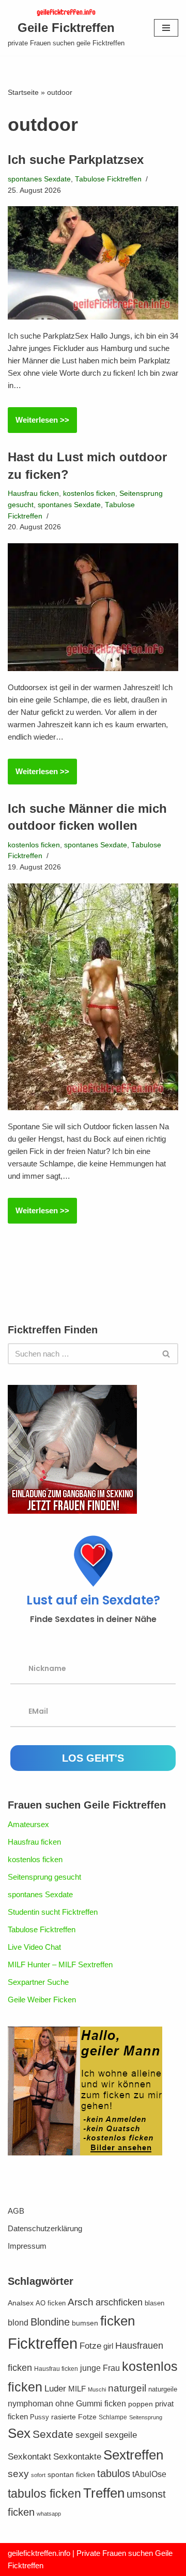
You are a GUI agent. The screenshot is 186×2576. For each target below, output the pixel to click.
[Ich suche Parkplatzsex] (93, 263)
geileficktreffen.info (39, 2553)
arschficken (119, 2302)
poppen (141, 2404)
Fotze (90, 2346)
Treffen (104, 2493)
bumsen (85, 2323)
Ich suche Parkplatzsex (76, 160)
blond (18, 2323)
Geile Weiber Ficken (42, 2000)
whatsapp (49, 2514)
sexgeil (89, 2435)
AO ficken (51, 2303)
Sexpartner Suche (38, 1982)
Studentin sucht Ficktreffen (53, 1912)
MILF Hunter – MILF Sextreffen (60, 1964)
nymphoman (30, 2404)
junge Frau (100, 2368)
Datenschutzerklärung (45, 2228)
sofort (38, 2475)
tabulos (114, 2473)
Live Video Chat (34, 1947)
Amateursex (28, 1824)
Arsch (81, 2302)
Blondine (50, 2322)
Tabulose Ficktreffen (108, 179)
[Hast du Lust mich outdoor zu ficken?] (93, 607)
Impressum (27, 2246)
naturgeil (127, 2388)
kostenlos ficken (89, 494)
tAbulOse (149, 2474)
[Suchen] (167, 1354)
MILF (77, 2389)
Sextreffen (133, 2455)
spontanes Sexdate (39, 179)
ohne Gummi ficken (91, 2404)
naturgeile (163, 2389)
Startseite (23, 92)
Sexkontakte (77, 2457)
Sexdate (53, 2434)
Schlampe (113, 2417)
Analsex (21, 2303)
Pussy (40, 2417)
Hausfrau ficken (33, 494)
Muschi (97, 2389)
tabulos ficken (44, 2494)
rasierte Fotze (74, 2417)
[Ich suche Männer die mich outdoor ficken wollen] (93, 997)
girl (108, 2346)
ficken (118, 2321)
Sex (19, 2433)
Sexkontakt (29, 2457)
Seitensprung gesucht (44, 1877)
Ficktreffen (43, 2343)
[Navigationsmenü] (166, 28)
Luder (55, 2388)
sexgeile (121, 2435)
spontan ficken (71, 2475)
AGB (16, 2211)
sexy (18, 2474)
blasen (154, 2303)
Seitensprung (146, 2417)
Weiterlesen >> (38, 424)
